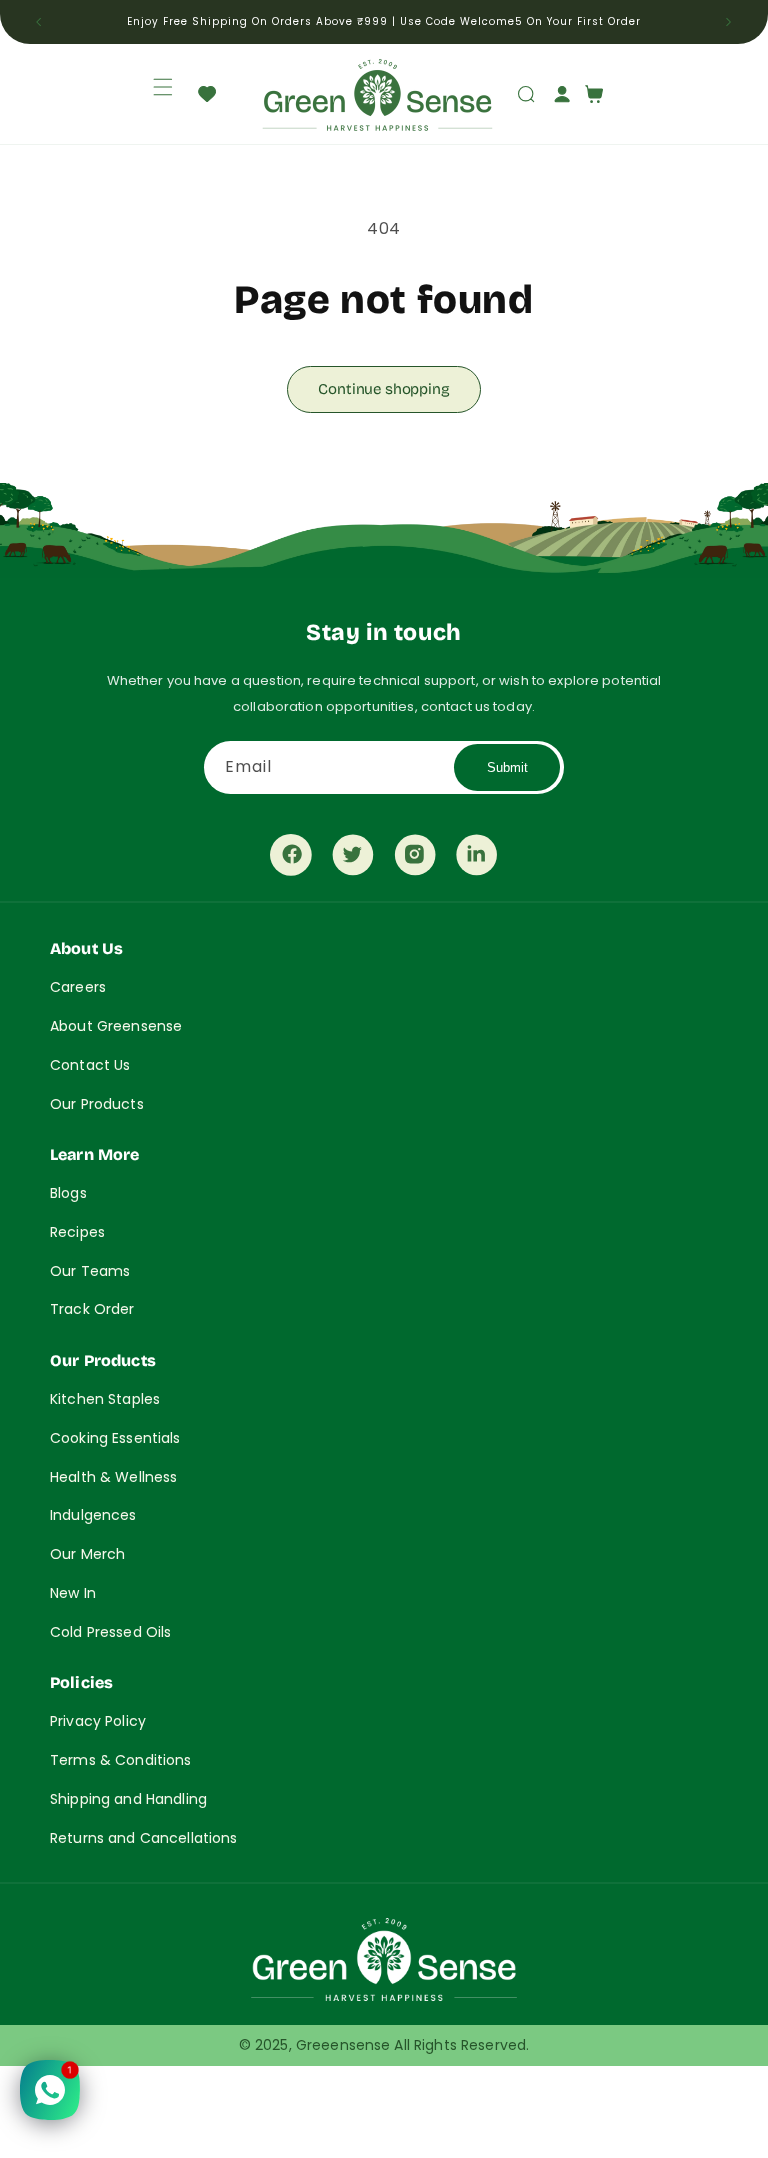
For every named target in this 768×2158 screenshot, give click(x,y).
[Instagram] (415, 860)
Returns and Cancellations (144, 1838)
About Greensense (116, 1026)
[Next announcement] (729, 22)
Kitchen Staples (105, 1399)
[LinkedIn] (477, 860)
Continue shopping (383, 389)
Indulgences (93, 1515)
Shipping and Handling (128, 1799)
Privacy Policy (98, 1721)
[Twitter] (353, 860)
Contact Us (90, 1065)
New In (73, 1593)
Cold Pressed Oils (110, 1632)
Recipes (77, 1232)
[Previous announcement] (39, 22)
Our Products (97, 1104)
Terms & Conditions (121, 1760)
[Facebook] (291, 860)
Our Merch (87, 1554)
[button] (151, 87)
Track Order (92, 1309)
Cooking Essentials (115, 1438)
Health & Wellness (113, 1477)
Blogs (68, 1193)
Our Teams (90, 1271)
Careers (78, 987)
